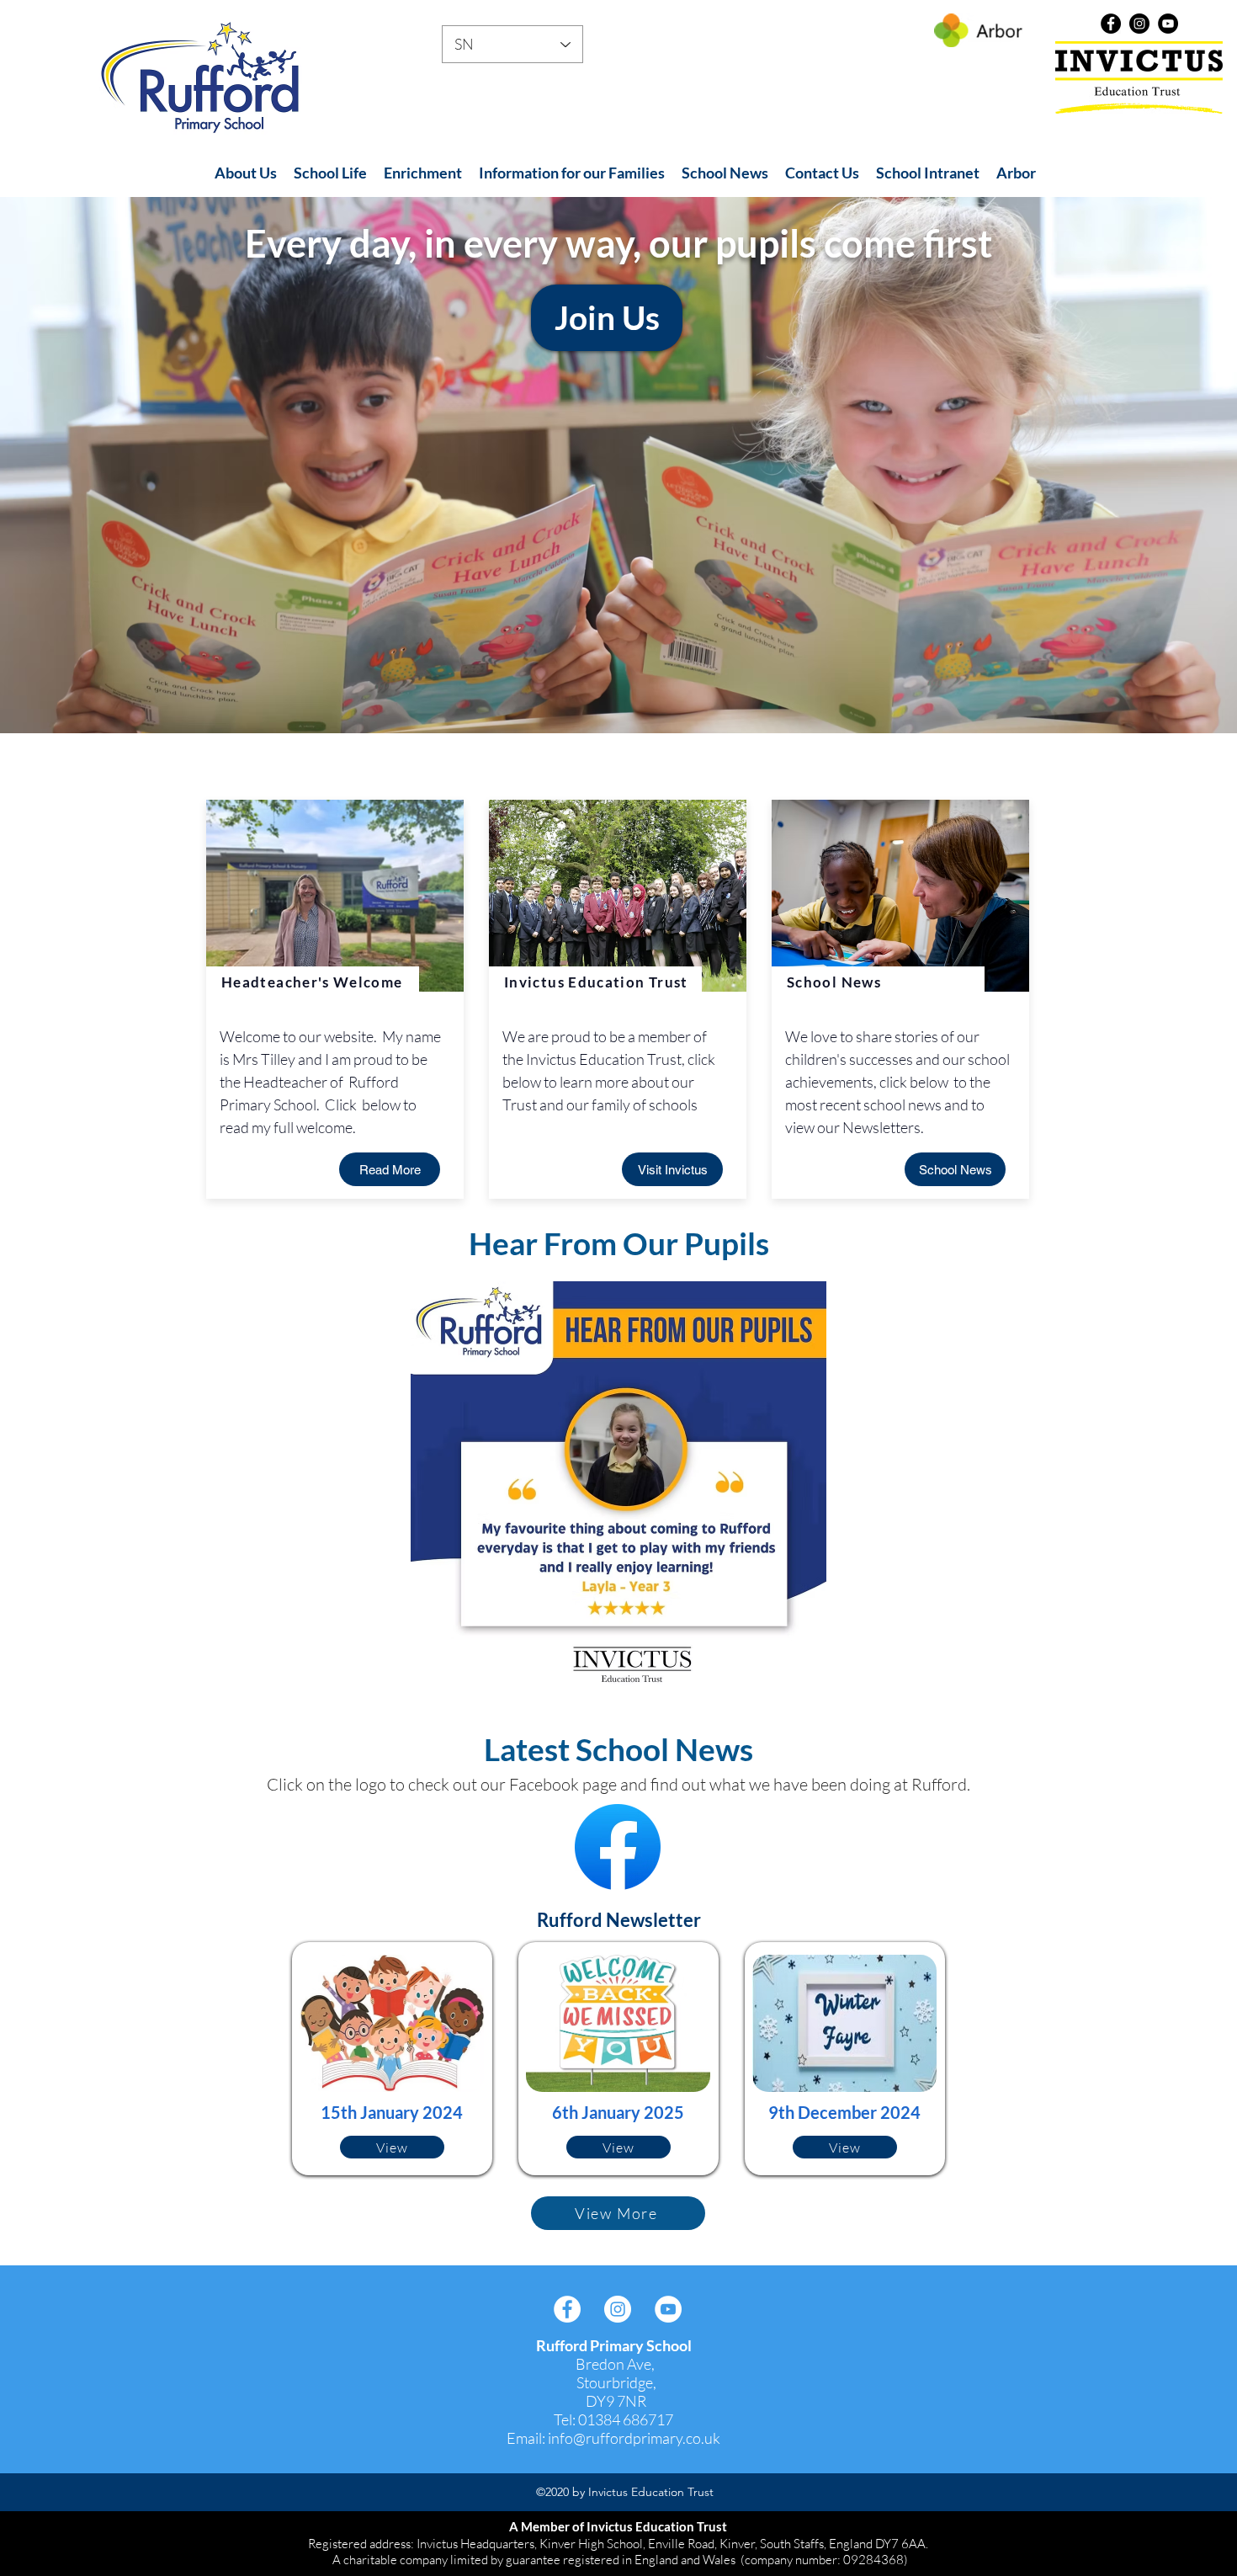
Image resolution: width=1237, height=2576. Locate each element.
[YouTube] (1168, 24)
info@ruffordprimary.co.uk (634, 2438)
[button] (246, 173)
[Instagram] (1139, 24)
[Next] (1145, 465)
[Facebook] (1111, 24)
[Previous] (92, 465)
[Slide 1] (618, 691)
